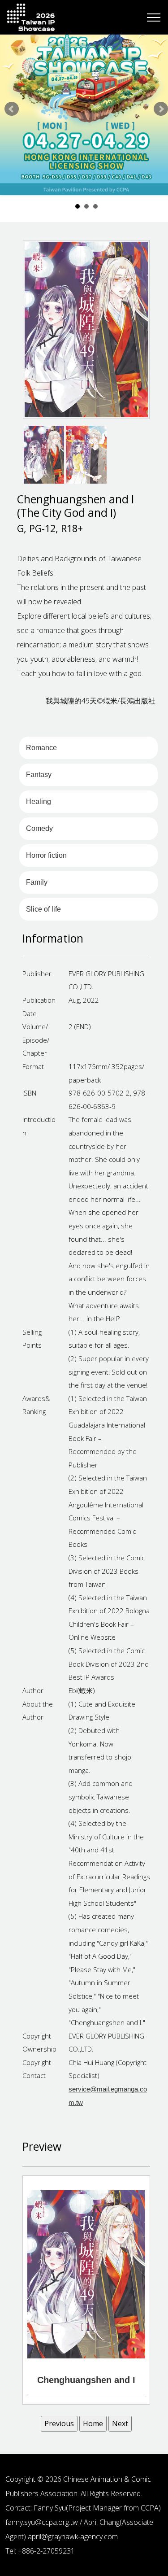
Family (37, 882)
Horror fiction (46, 855)
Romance (41, 748)
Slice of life (43, 909)
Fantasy (39, 775)
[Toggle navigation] (154, 17)
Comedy (39, 828)
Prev (12, 109)
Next (161, 109)
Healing (39, 801)
